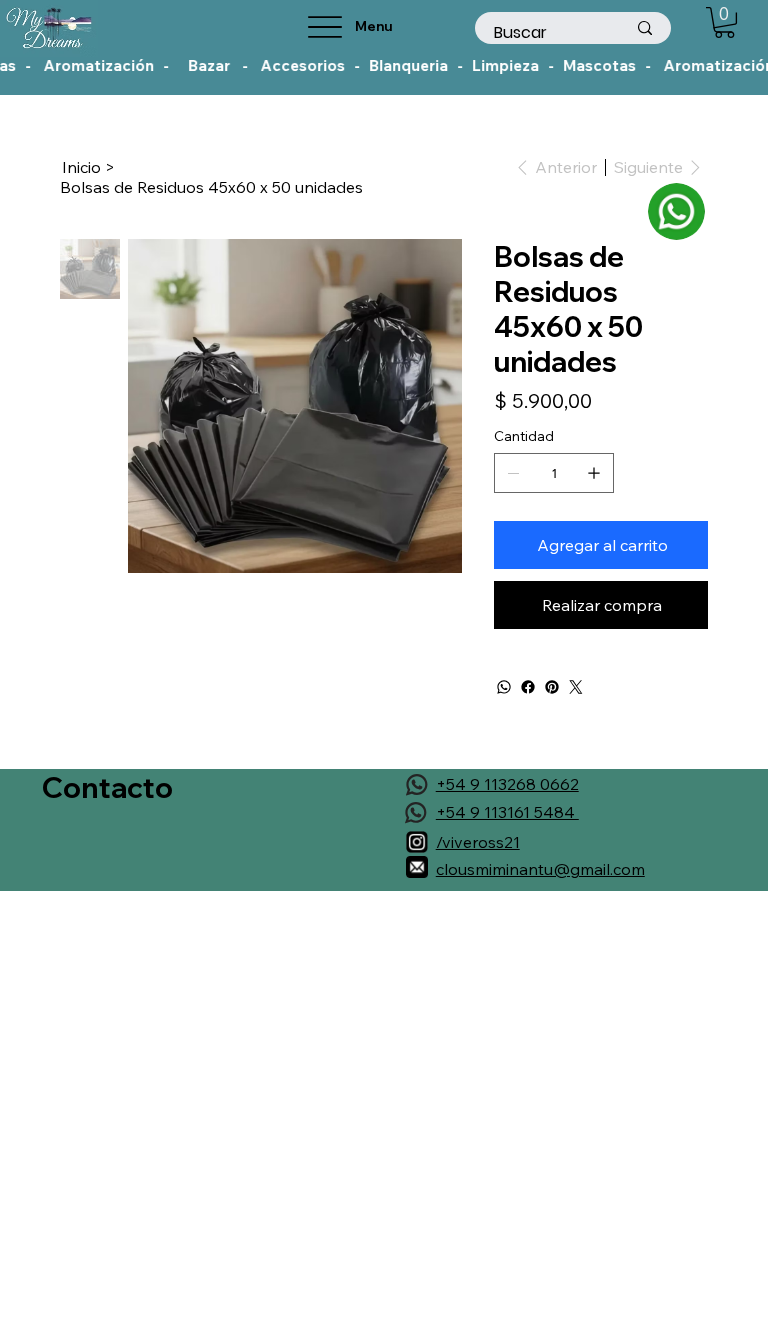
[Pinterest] (552, 687)
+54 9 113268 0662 (507, 784)
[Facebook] (528, 687)
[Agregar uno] (594, 473)
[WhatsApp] (504, 687)
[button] (724, 22)
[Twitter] (576, 687)
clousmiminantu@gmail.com (540, 869)
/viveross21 (478, 842)
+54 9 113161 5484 (507, 812)
